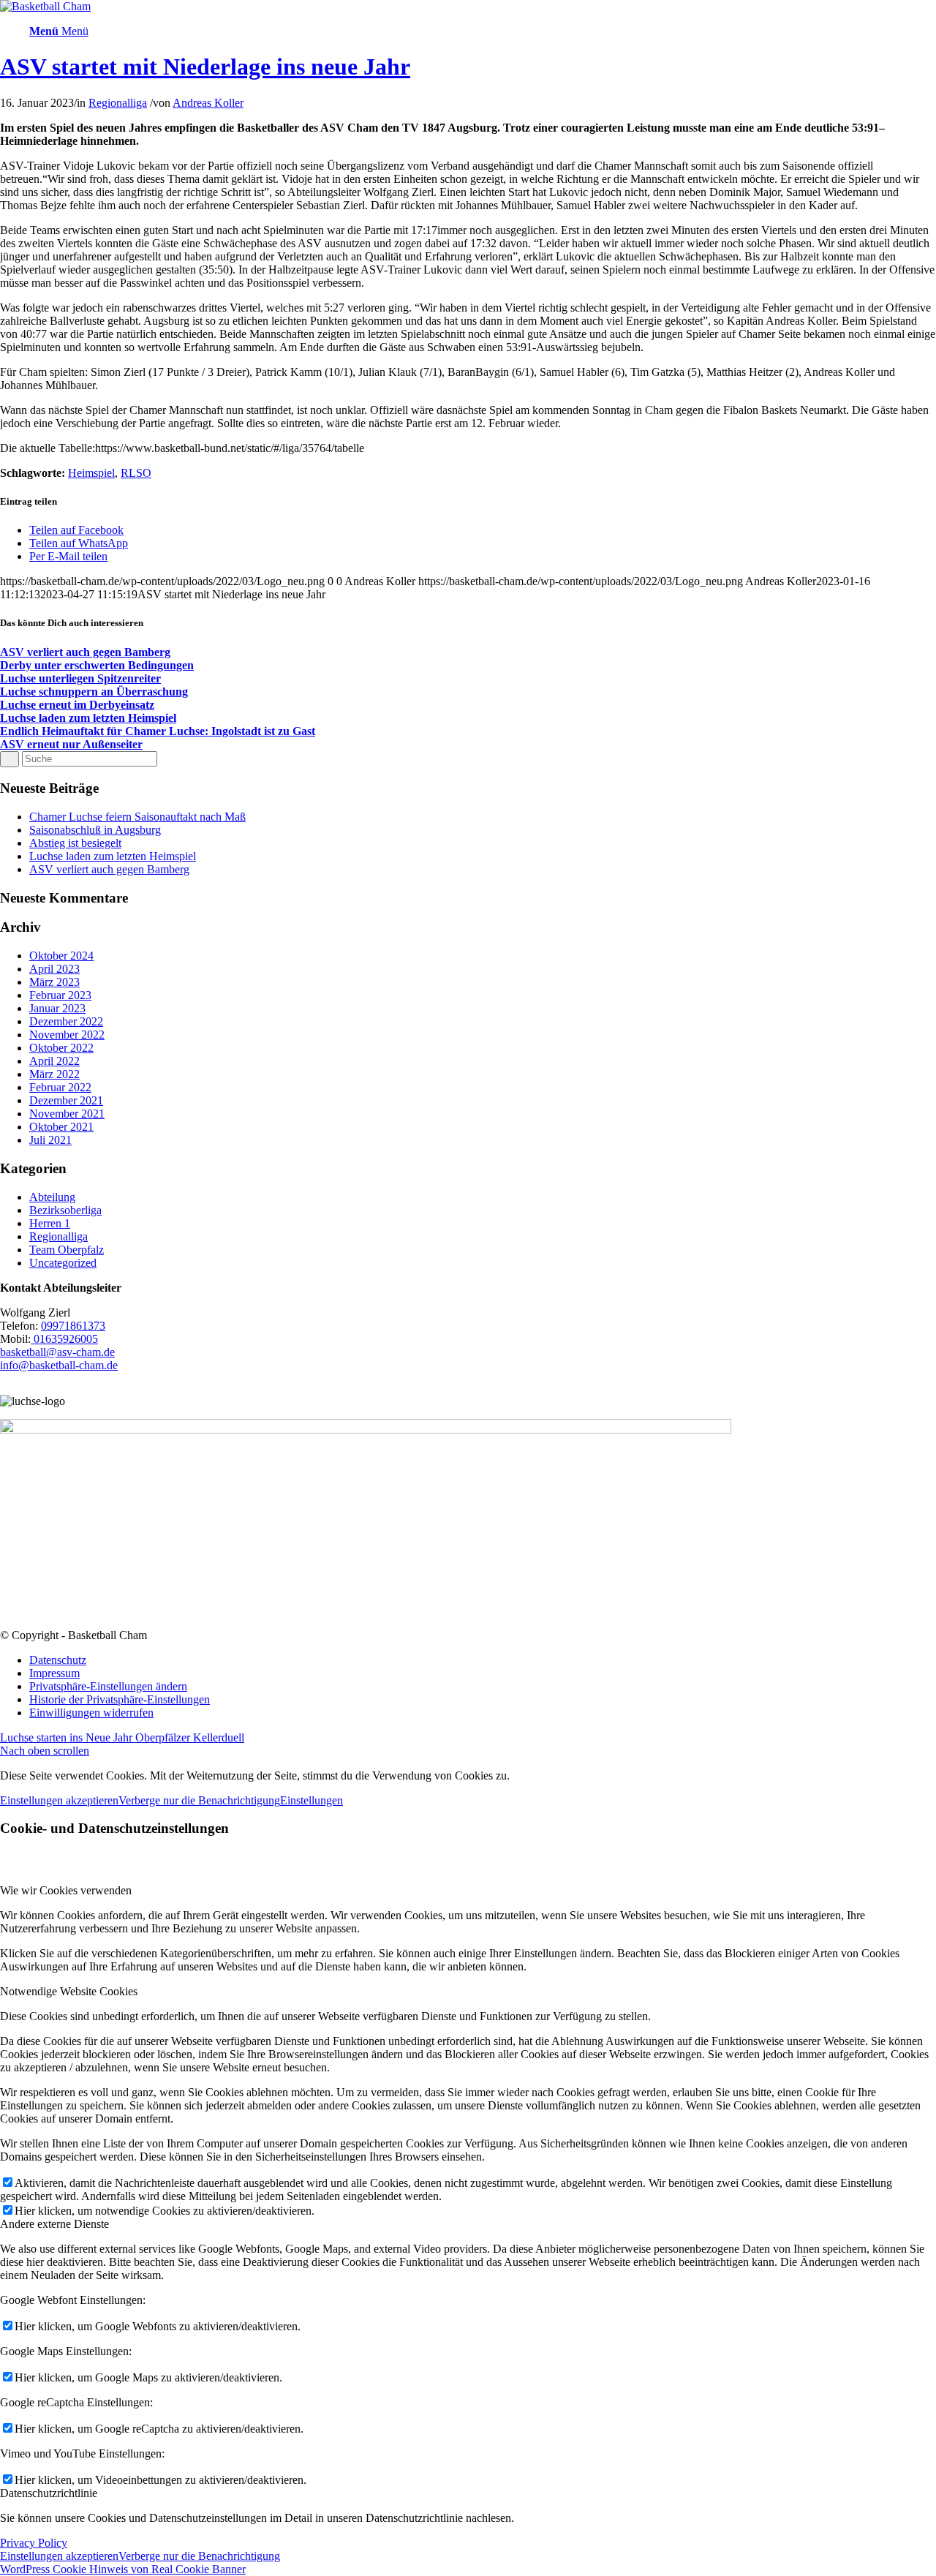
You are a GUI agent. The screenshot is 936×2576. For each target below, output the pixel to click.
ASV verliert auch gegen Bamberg (109, 869)
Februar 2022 (60, 1087)
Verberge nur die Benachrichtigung (199, 1800)
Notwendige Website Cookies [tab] (69, 1991)
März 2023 (54, 982)
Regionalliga (118, 103)
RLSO (136, 473)
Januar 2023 (57, 1008)
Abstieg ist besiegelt (75, 843)
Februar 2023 (60, 995)
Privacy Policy (34, 2543)
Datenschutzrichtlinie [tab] (49, 2493)
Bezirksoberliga (65, 1210)
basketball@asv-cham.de (57, 1352)
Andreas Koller (208, 103)
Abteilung (52, 1197)
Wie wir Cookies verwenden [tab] (66, 1890)
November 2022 (67, 1035)
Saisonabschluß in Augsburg (95, 830)
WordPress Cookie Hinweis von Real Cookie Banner (123, 2569)
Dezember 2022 (66, 1021)
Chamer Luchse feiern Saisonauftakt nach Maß (137, 817)
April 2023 (54, 969)
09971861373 (73, 1326)
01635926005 (64, 1339)
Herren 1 (50, 1223)
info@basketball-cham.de (59, 1365)
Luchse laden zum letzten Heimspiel (113, 856)
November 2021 (67, 1114)
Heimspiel (91, 473)
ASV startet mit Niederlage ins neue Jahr (205, 67)
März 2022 (54, 1074)
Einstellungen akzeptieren (59, 1800)
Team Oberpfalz (67, 1250)
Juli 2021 (50, 1140)
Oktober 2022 (61, 1048)
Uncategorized (63, 1263)
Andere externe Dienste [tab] (54, 2224)
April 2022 (54, 1061)
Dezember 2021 (66, 1100)
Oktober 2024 (61, 956)
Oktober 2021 (61, 1127)
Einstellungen (312, 1800)
